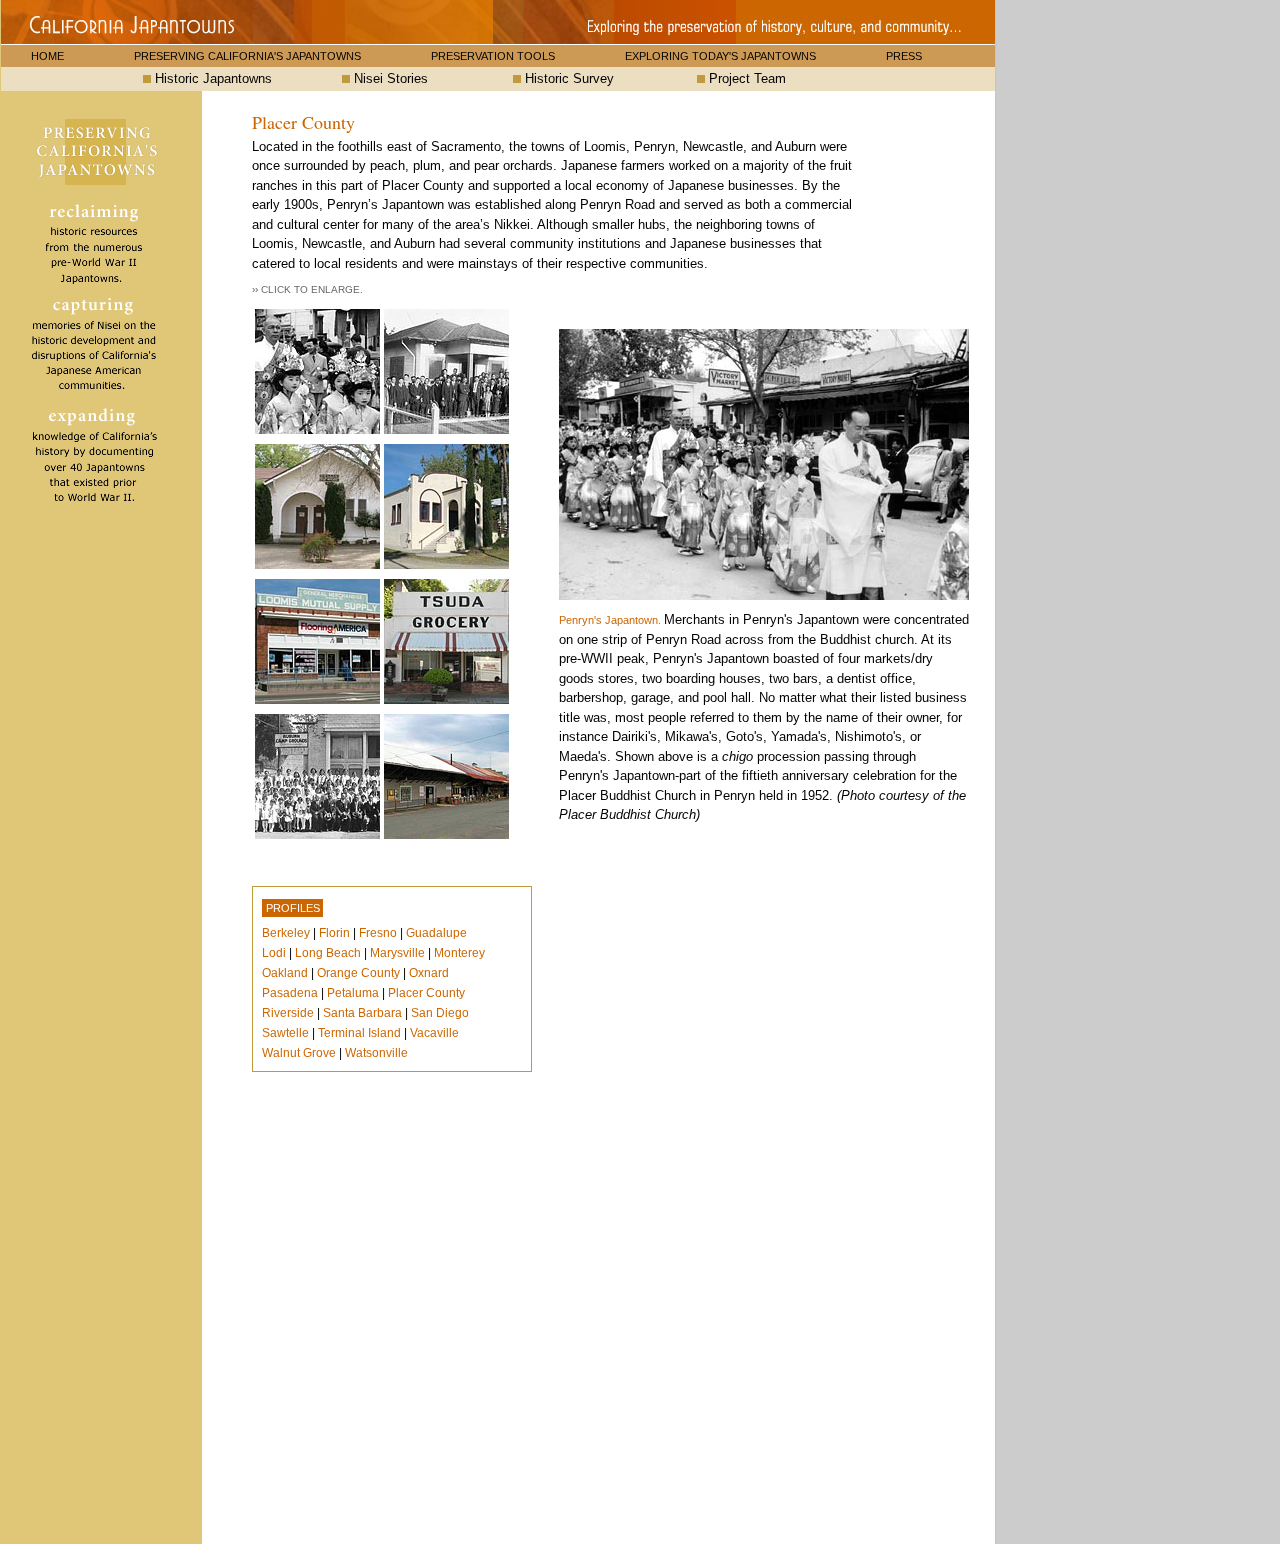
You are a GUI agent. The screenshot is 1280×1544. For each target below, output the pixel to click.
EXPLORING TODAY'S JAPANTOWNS (720, 56)
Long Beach (328, 953)
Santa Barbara (362, 1013)
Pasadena (290, 993)
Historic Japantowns (211, 78)
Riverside (288, 1013)
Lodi (274, 953)
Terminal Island (359, 1033)
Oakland (285, 973)
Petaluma (353, 993)
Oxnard (429, 973)
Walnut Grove (299, 1053)
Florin (334, 933)
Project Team (745, 78)
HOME (47, 56)
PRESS (904, 56)
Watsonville (376, 1053)
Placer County (426, 993)
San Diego (440, 1013)
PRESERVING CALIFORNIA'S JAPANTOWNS (247, 56)
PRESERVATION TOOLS (493, 56)
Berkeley (286, 933)
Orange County (358, 973)
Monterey (459, 953)
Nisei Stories (389, 78)
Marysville (397, 953)
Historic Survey (567, 78)
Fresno (378, 933)
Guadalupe (436, 933)
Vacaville (434, 1033)
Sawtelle (285, 1033)
